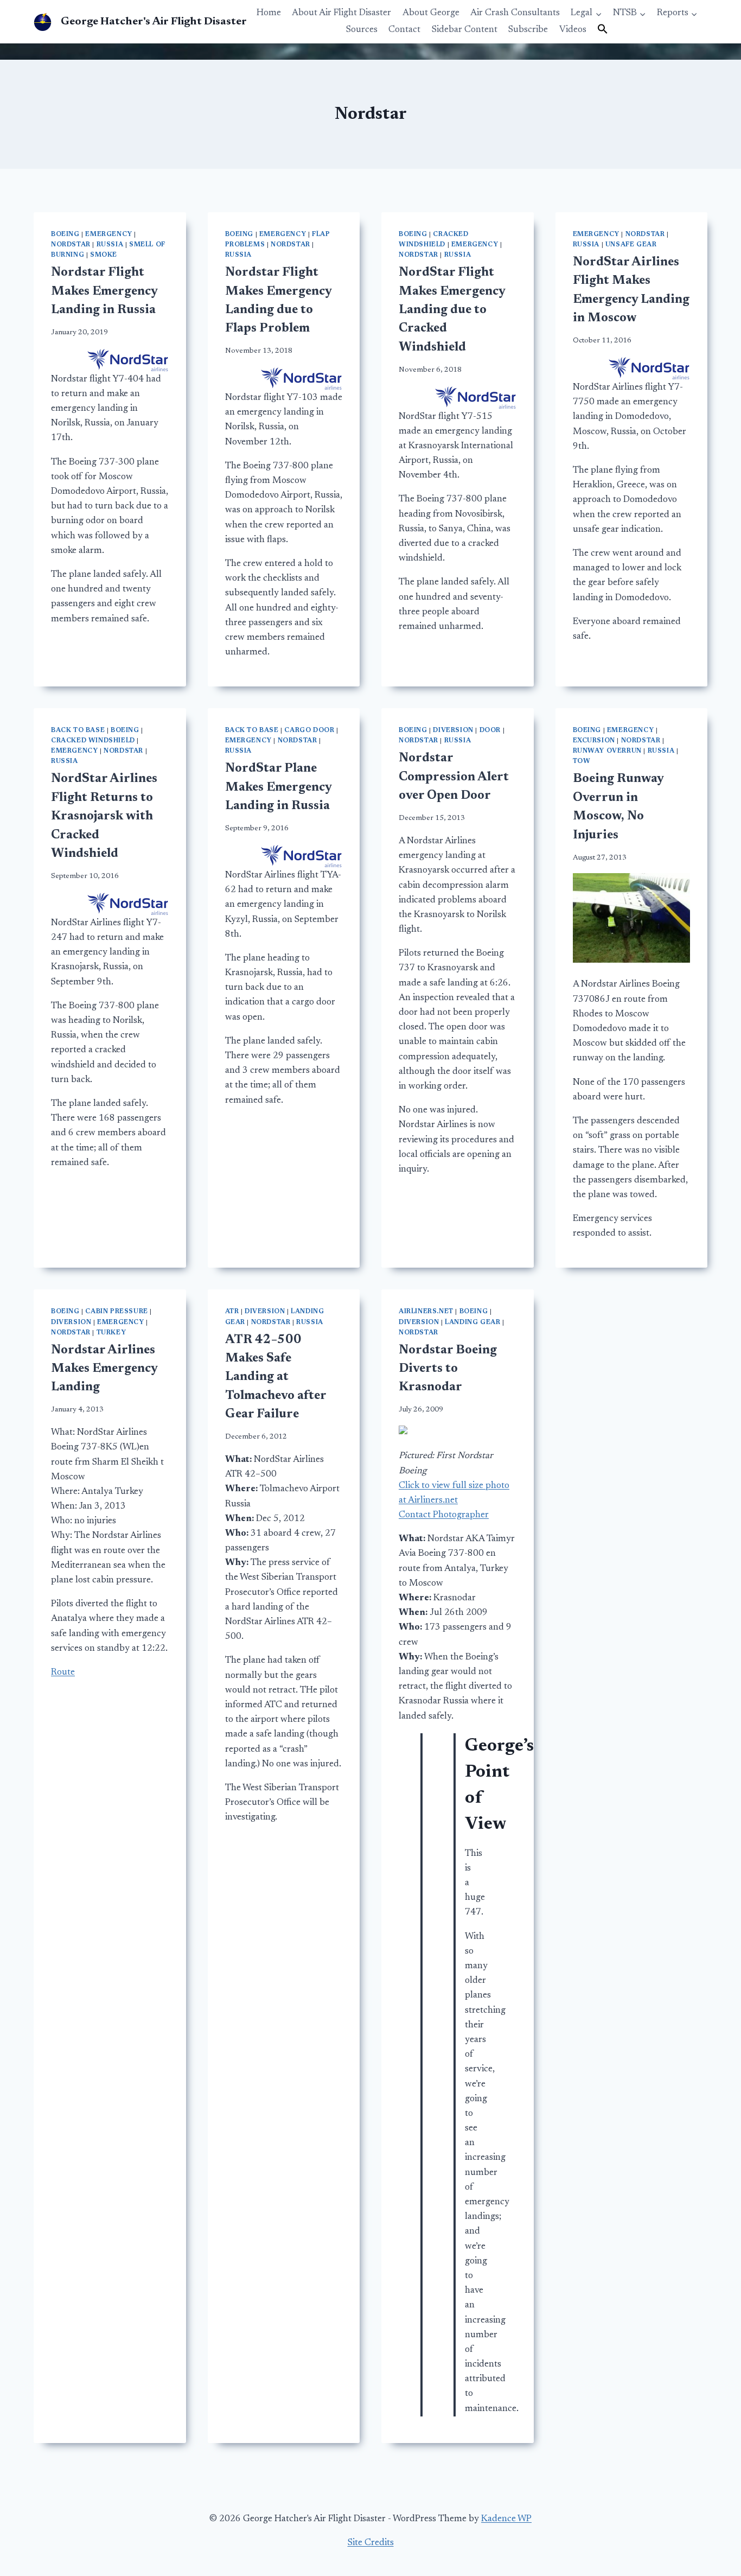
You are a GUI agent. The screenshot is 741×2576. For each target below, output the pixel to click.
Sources (362, 30)
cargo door (309, 730)
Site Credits (371, 2543)
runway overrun (607, 751)
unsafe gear (631, 245)
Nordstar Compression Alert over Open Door (454, 777)
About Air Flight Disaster (341, 13)
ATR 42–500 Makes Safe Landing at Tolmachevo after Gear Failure (276, 1378)
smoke (104, 255)
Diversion (453, 730)
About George (431, 13)
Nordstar (71, 245)
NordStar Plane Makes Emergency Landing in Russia (278, 787)
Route (63, 1673)
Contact (404, 30)
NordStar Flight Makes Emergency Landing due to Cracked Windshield (452, 310)
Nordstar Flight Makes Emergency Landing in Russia (104, 291)
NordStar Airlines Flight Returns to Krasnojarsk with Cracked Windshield (104, 816)
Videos (573, 30)
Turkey (111, 1333)
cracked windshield (93, 741)
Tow (582, 761)
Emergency (108, 234)
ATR (232, 1312)
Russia (110, 245)
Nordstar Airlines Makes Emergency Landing (104, 1369)
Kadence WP (506, 2519)
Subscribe (528, 30)
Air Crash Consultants (515, 13)
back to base (78, 730)
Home (269, 13)
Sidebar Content (465, 30)
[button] (603, 30)
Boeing (65, 234)
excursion (594, 741)
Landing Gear (472, 1322)
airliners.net (426, 1312)
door (490, 730)
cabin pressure (116, 1312)
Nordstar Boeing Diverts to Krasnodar (448, 1369)
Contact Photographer (444, 1515)
